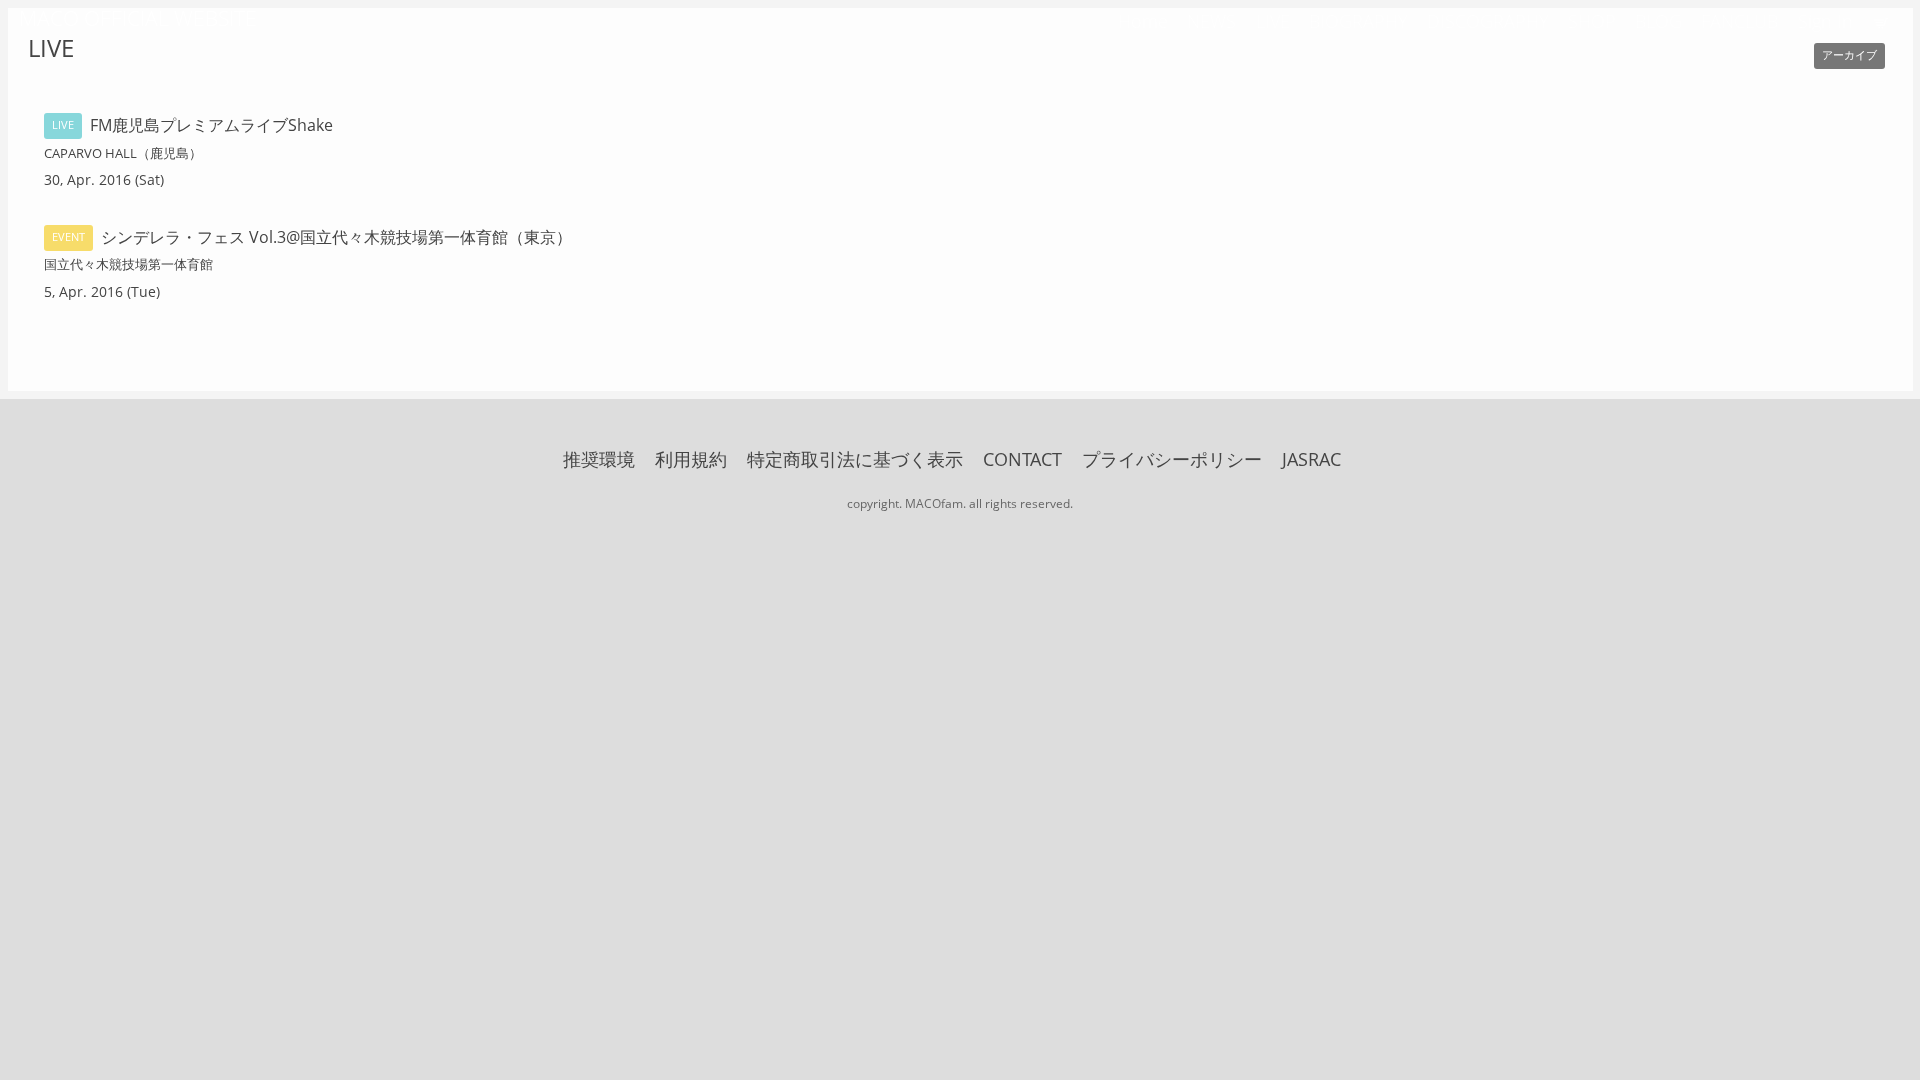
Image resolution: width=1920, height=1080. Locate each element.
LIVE (1273, 21)
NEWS (1211, 21)
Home (1143, 21)
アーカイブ (1849, 54)
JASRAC (1311, 459)
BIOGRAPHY (1358, 21)
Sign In (1825, 21)
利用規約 (691, 459)
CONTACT (1022, 459)
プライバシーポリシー (1172, 459)
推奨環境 (599, 459)
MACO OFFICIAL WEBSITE (138, 18)
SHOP (1592, 21)
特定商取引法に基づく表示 (855, 459)
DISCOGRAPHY (1488, 21)
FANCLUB (1739, 21)
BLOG (1658, 21)
